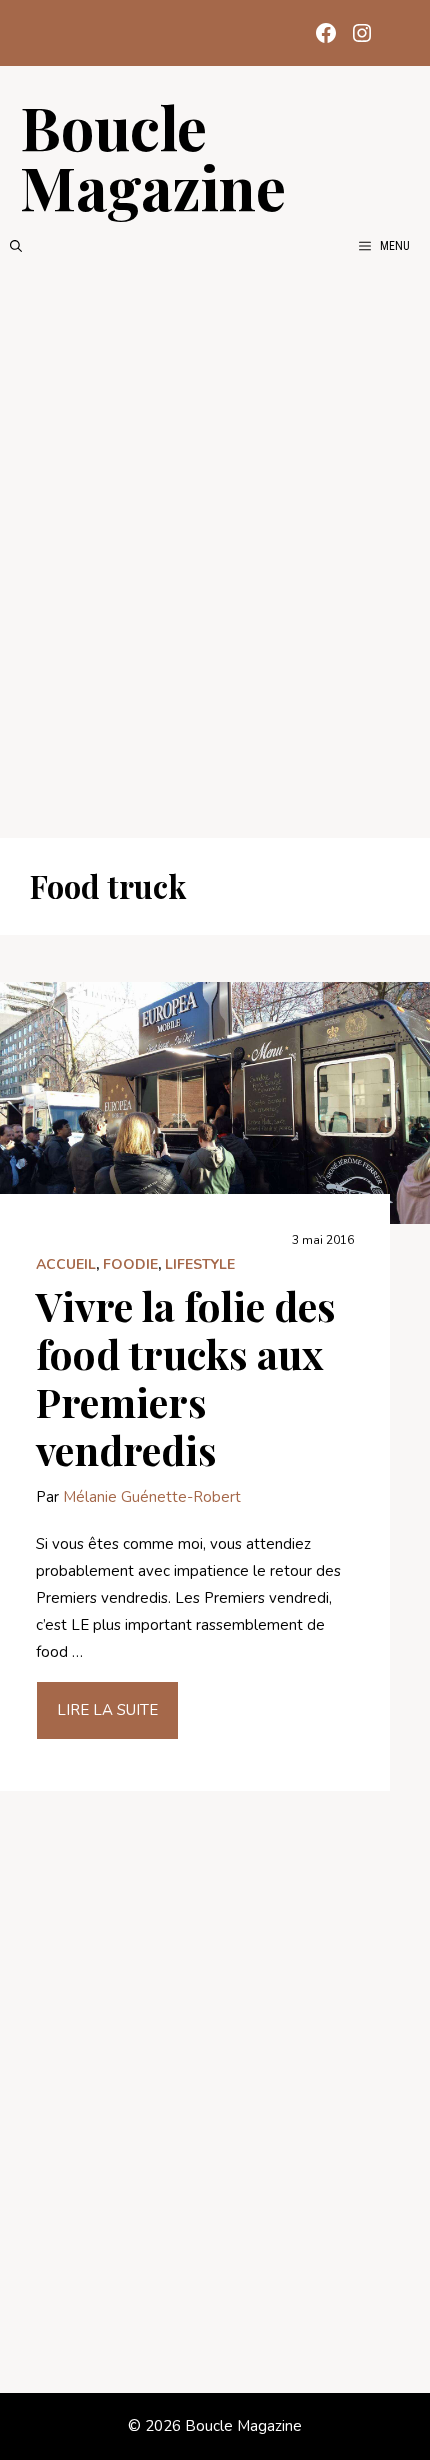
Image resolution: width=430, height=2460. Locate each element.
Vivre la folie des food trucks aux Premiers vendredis (186, 1377)
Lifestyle (200, 1264)
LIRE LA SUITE (107, 1710)
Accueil (66, 1264)
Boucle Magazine (153, 156)
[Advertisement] (215, 547)
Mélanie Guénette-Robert (152, 1497)
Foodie (130, 1264)
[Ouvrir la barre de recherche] (16, 246)
